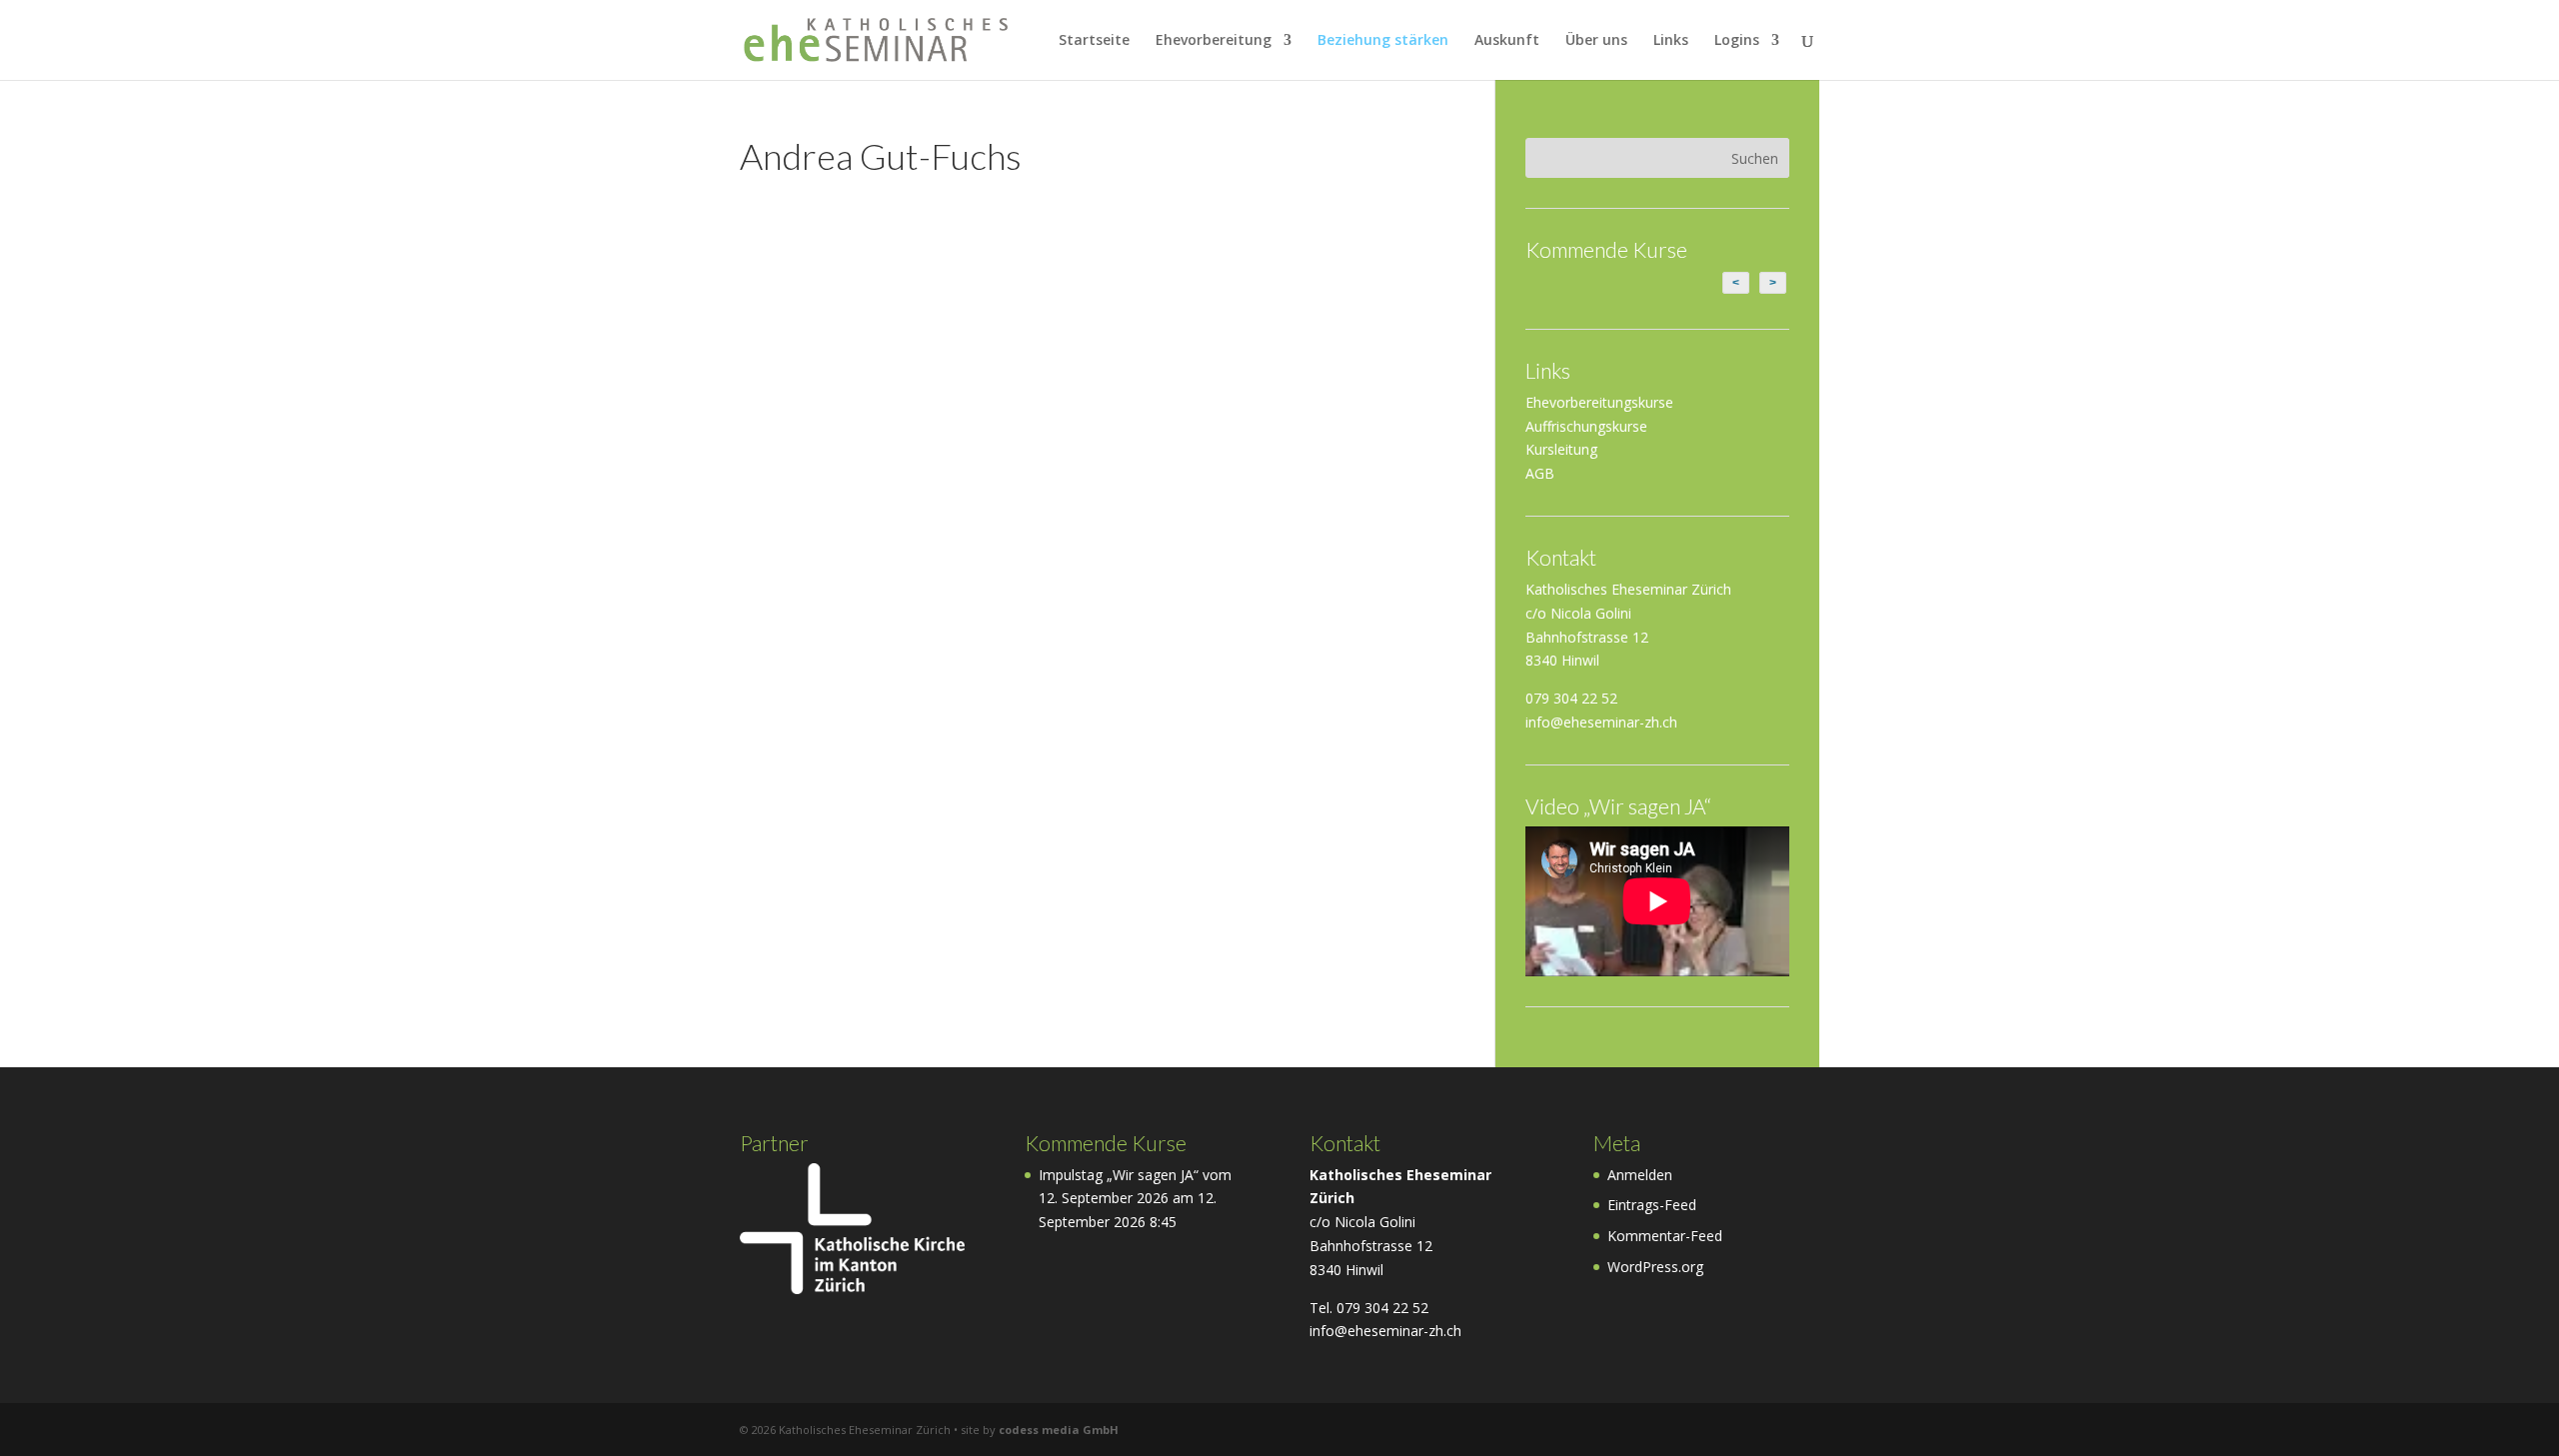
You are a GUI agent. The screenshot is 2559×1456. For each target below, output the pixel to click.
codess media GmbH (1059, 1430)
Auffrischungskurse (1586, 426)
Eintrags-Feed (1652, 1205)
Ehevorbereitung (1214, 41)
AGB (1540, 473)
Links (1671, 41)
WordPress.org (1655, 1267)
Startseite (1094, 41)
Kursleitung (1561, 449)
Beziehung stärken (1383, 41)
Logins (1737, 41)
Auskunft (1507, 41)
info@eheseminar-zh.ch (1601, 722)
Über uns (1596, 41)
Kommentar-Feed (1665, 1236)
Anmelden (1640, 1175)
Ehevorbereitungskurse (1599, 402)
